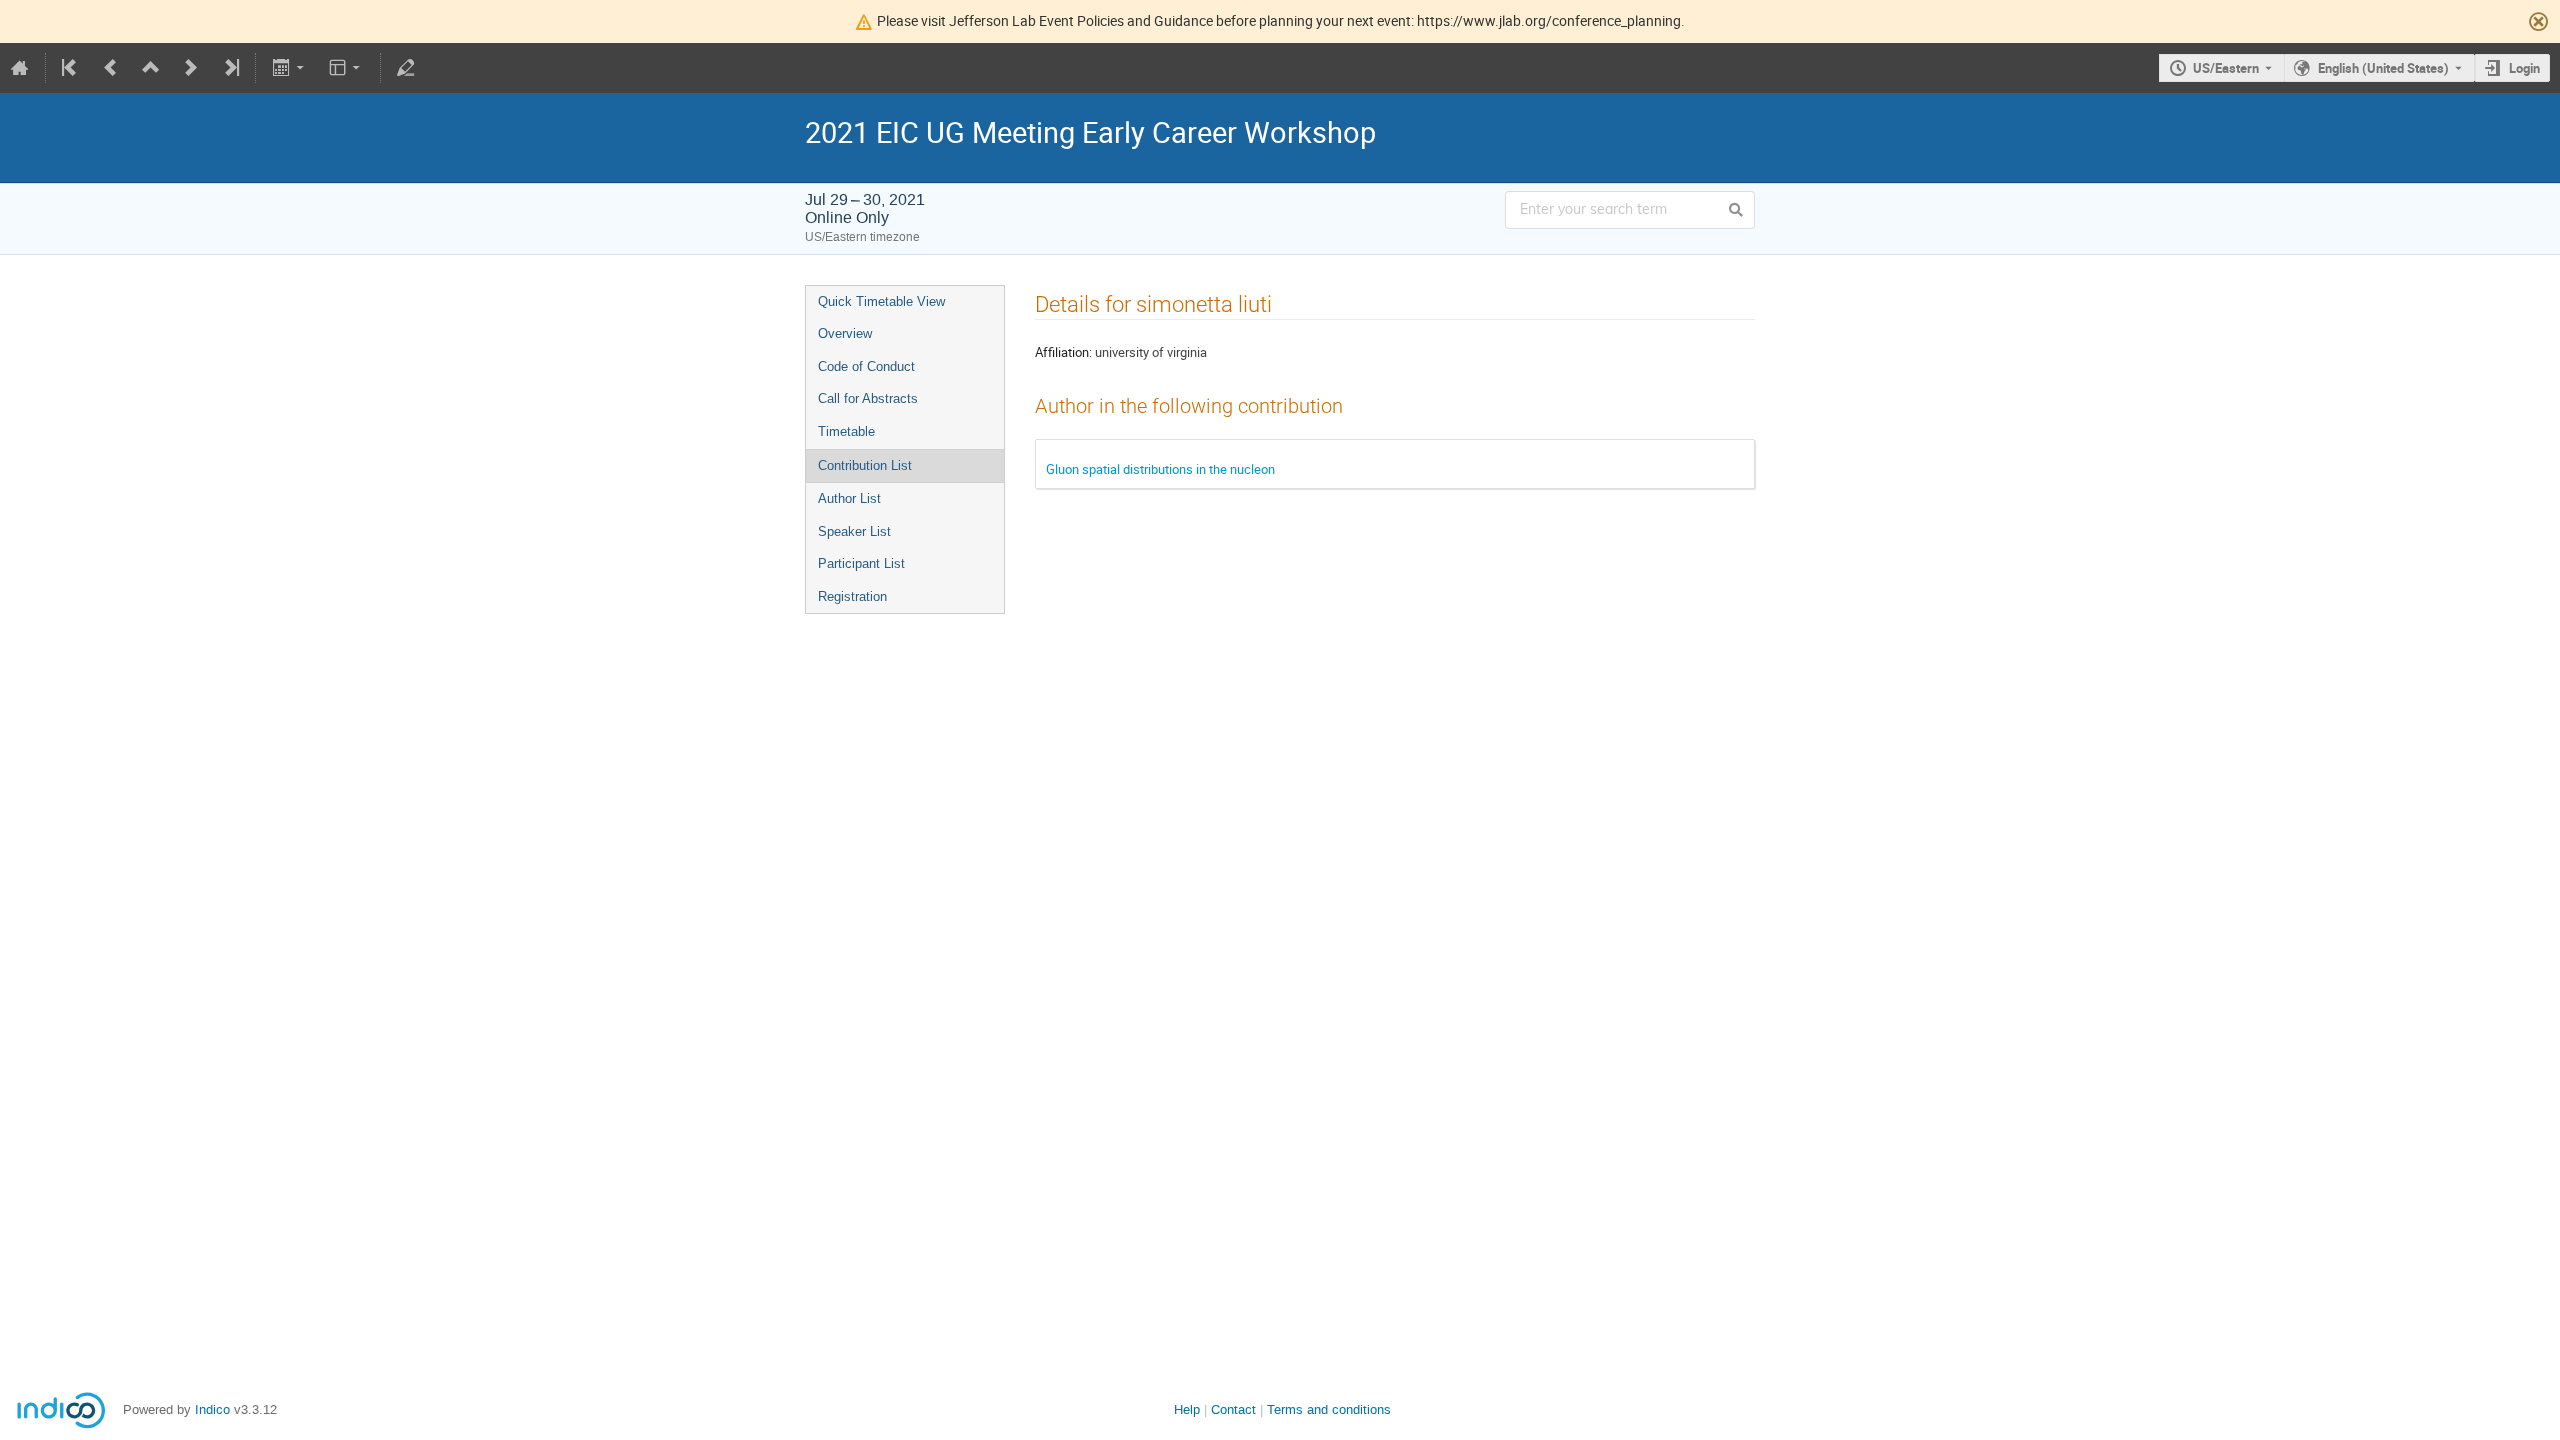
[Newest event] (230, 68)
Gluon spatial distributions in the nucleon (1160, 469)
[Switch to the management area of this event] (406, 68)
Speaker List (854, 531)
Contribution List (865, 465)
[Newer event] (191, 68)
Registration (852, 596)
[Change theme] (346, 68)
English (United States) (2383, 68)
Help (1187, 1409)
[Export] (289, 68)
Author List (849, 498)
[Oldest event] (71, 68)
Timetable (846, 431)
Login (2524, 68)
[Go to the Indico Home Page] (20, 68)
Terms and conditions (1329, 1409)
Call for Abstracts (868, 398)
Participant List (861, 563)
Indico (212, 1409)
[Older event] (111, 68)
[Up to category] (151, 68)
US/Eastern (2226, 68)
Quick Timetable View (881, 301)
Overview (845, 333)
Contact (1233, 1409)
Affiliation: (1063, 352)
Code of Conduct (866, 366)
